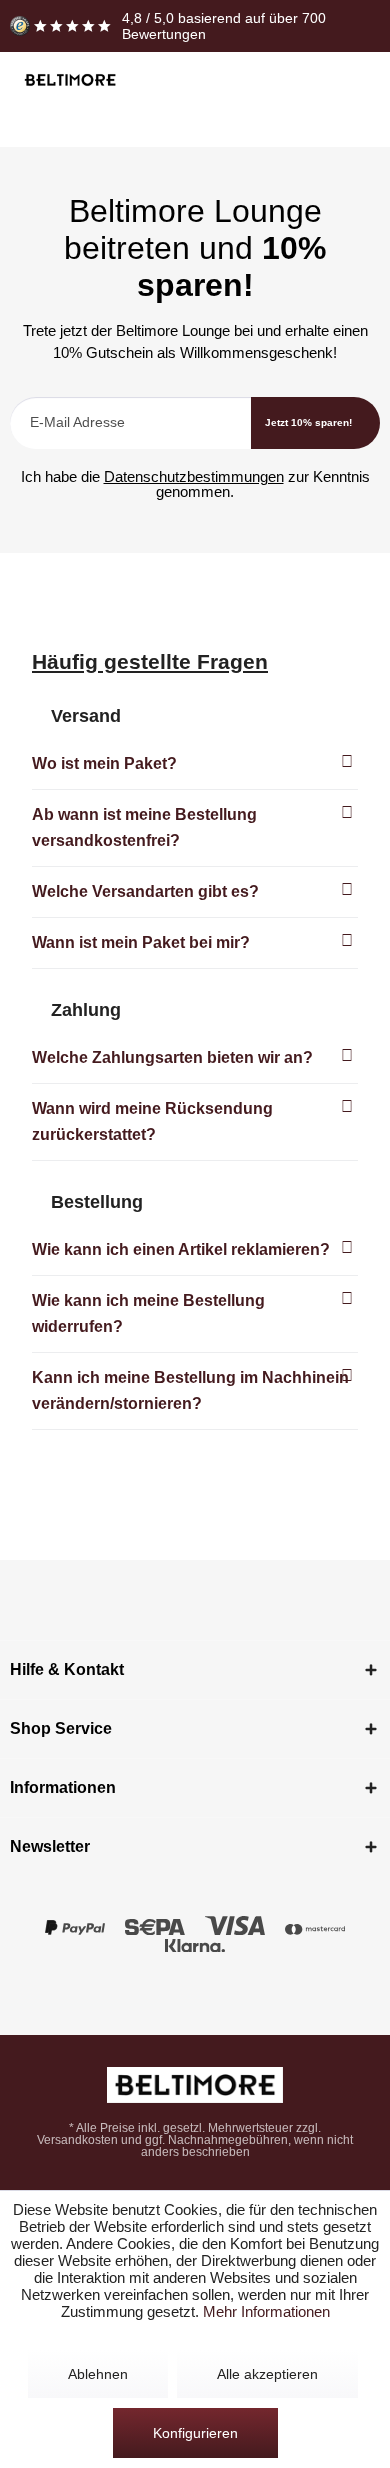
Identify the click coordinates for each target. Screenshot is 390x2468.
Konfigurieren (195, 2433)
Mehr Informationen (266, 2311)
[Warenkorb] (353, 81)
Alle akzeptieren (267, 2374)
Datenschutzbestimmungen (194, 476)
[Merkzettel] (279, 81)
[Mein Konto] (316, 81)
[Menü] (242, 81)
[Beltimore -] (195, 2085)
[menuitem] (242, 81)
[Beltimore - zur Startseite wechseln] (70, 80)
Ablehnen (98, 2374)
